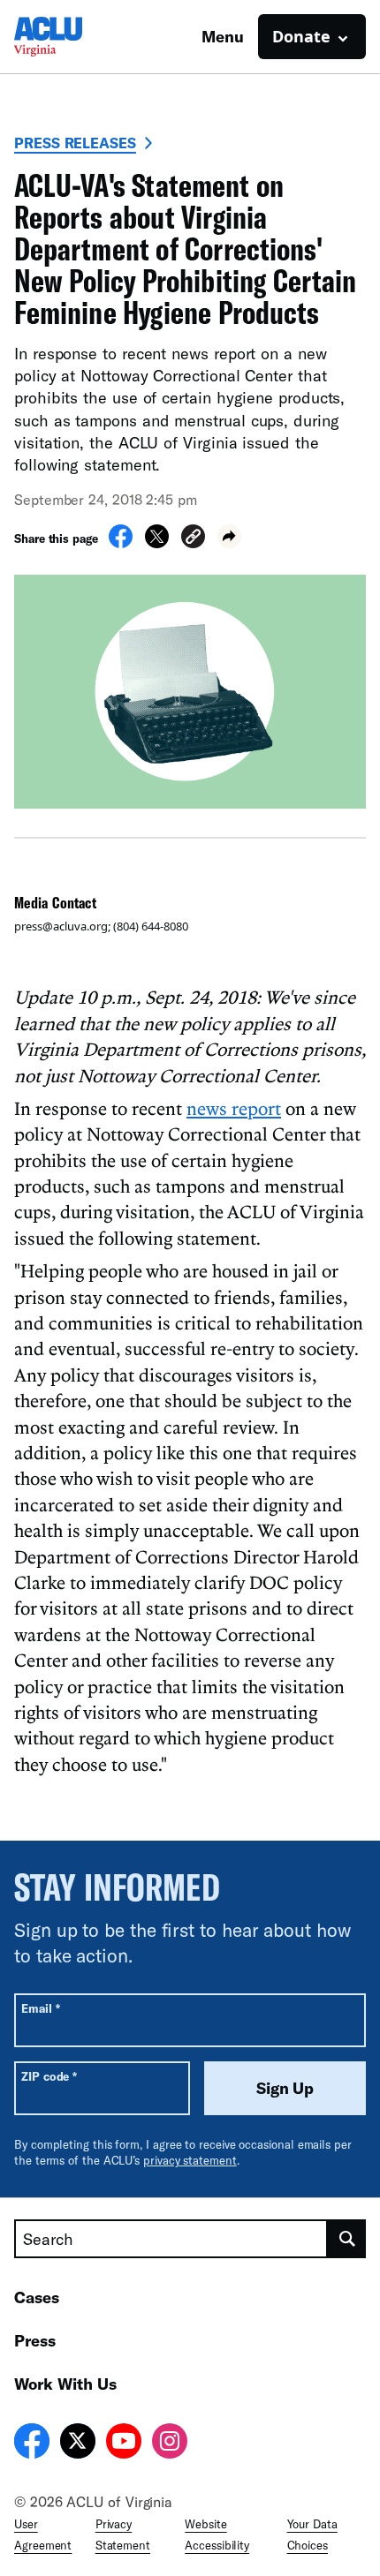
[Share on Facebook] (121, 543)
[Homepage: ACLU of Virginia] (76, 37)
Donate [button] (301, 36)
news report (234, 1108)
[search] (347, 2239)
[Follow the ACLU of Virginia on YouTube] (124, 2444)
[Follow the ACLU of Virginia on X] (78, 2444)
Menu (223, 36)
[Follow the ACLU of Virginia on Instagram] (170, 2444)
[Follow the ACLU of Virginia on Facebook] (32, 2444)
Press (35, 2340)
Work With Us (65, 2384)
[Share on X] (157, 543)
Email (40, 2008)
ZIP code (49, 2076)
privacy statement (190, 2160)
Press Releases (75, 143)
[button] (193, 539)
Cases (37, 2297)
